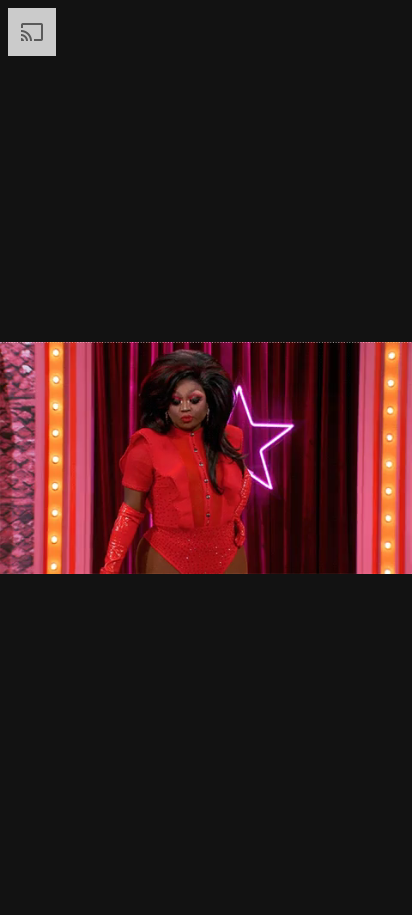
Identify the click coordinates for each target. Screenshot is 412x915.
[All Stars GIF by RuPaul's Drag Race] (206, 457)
